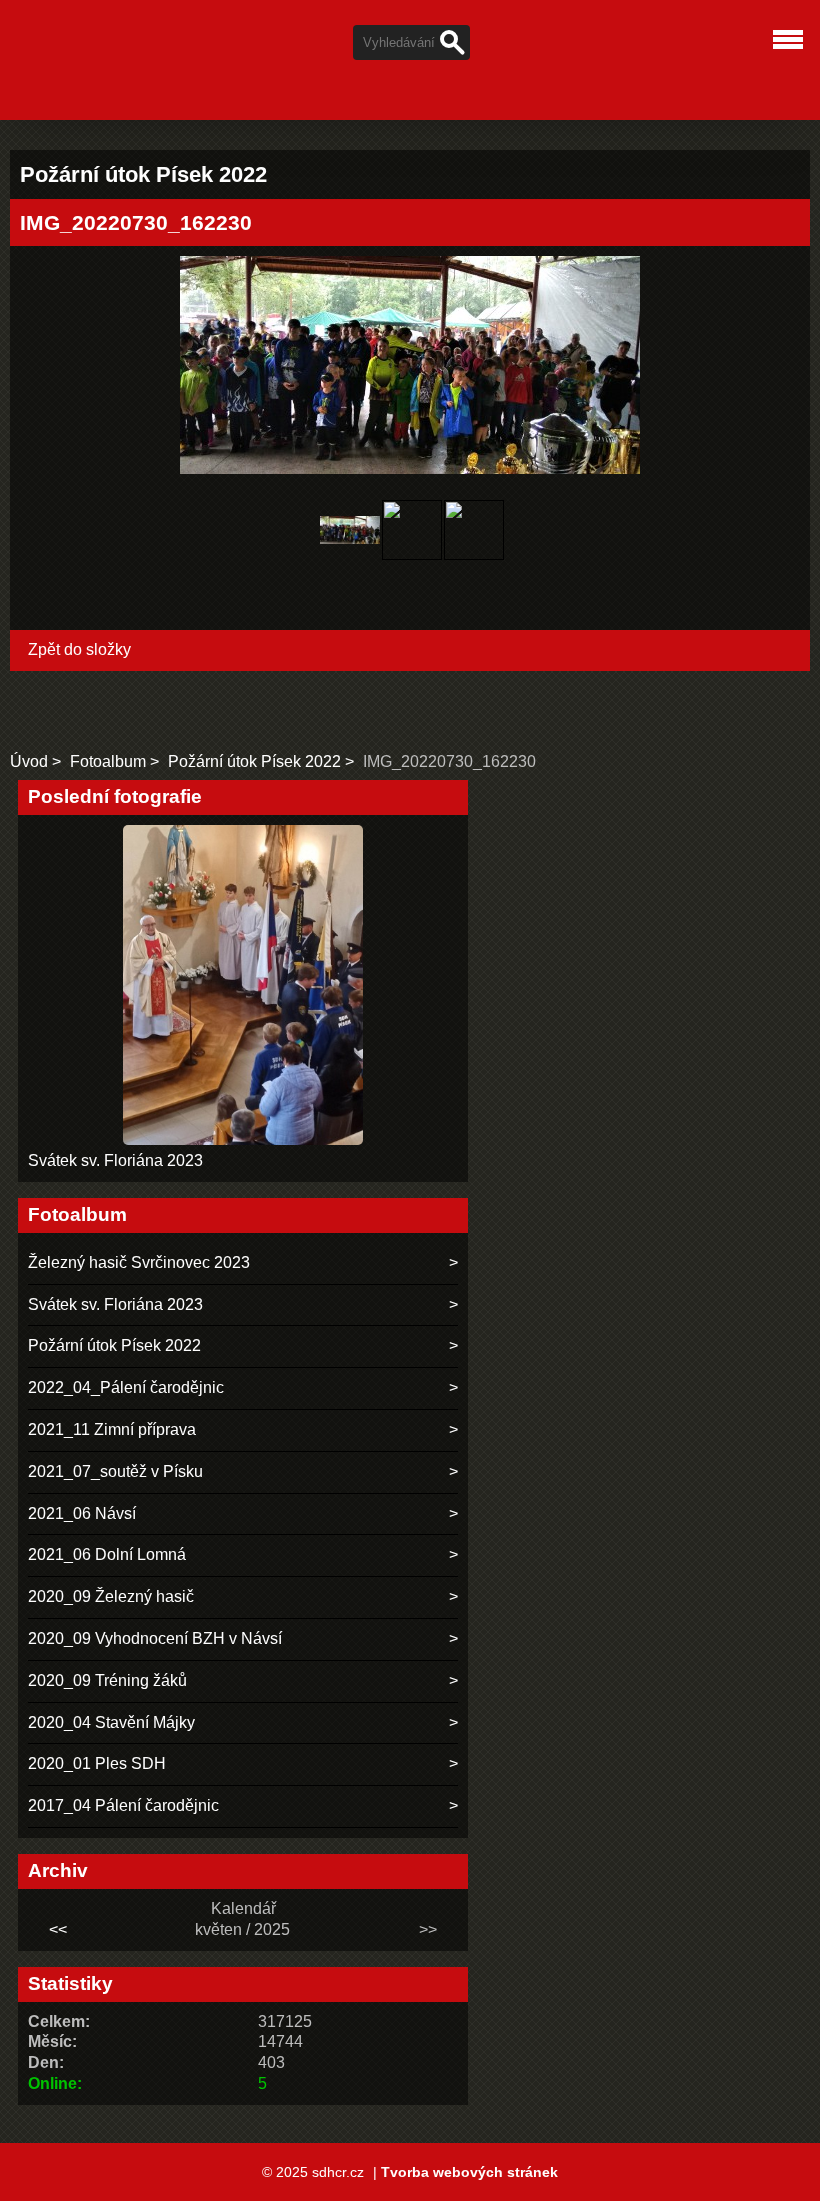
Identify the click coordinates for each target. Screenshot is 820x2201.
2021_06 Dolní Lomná (107, 1554)
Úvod (29, 761)
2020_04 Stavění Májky (111, 1722)
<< (58, 1929)
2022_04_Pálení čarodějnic (126, 1387)
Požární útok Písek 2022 (254, 761)
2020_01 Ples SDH (97, 1763)
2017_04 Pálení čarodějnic (123, 1805)
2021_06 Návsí (82, 1513)
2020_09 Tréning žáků (107, 1680)
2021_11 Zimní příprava (112, 1429)
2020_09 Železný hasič (111, 1596)
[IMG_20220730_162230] (350, 533)
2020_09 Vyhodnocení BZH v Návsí (155, 1638)
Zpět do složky (79, 649)
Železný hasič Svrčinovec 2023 (139, 1262)
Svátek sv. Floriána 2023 (115, 1160)
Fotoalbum (108, 761)
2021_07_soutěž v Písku (115, 1471)
